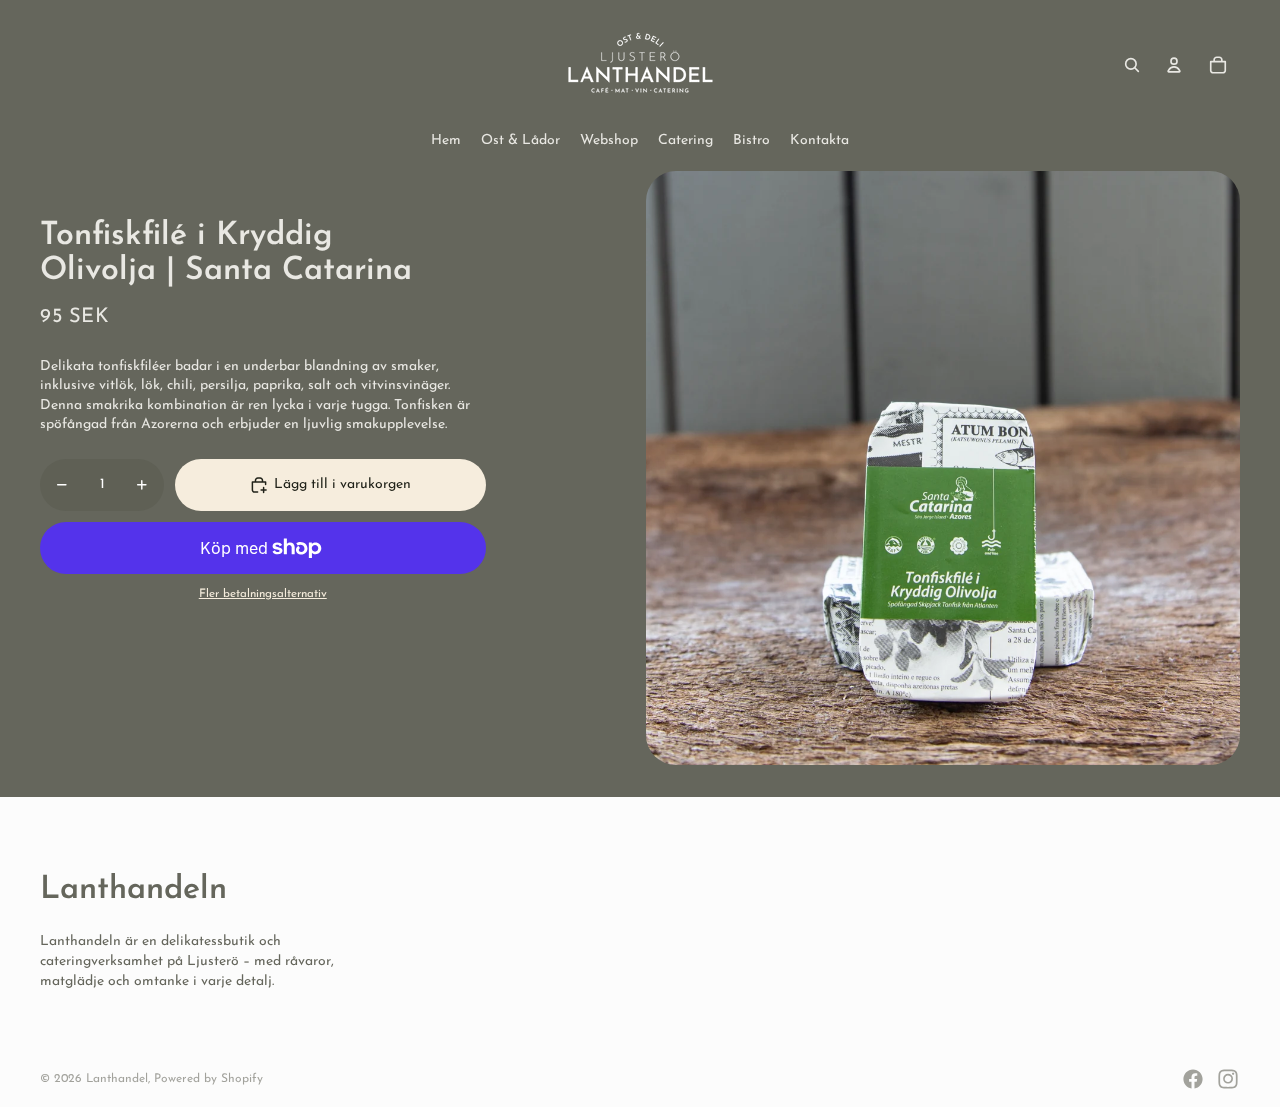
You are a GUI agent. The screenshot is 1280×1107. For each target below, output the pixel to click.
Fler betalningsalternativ (263, 594)
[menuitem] (446, 141)
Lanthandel (117, 1079)
